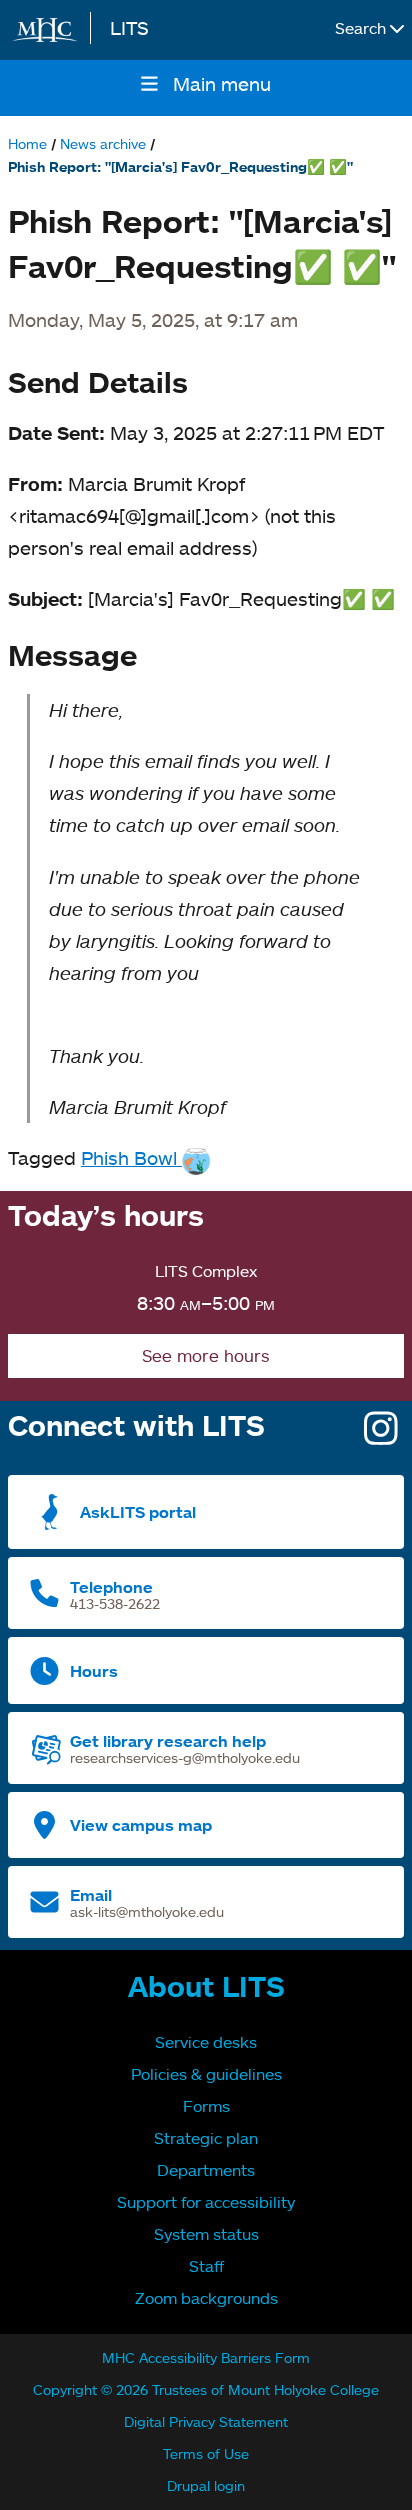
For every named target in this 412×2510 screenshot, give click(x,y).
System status (206, 2234)
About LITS (206, 1986)
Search (362, 28)
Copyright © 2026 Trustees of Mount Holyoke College (206, 2389)
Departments (206, 2170)
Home (27, 143)
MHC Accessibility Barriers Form (206, 2357)
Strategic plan (206, 2138)
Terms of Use (206, 2453)
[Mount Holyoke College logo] (49, 30)
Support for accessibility (206, 2202)
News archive (103, 143)
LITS (129, 27)
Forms (206, 2106)
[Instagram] (381, 1435)
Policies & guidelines (206, 2074)
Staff (206, 2266)
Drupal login (206, 2485)
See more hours (206, 1355)
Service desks (206, 2042)
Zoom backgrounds (206, 2298)
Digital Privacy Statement (206, 2421)
